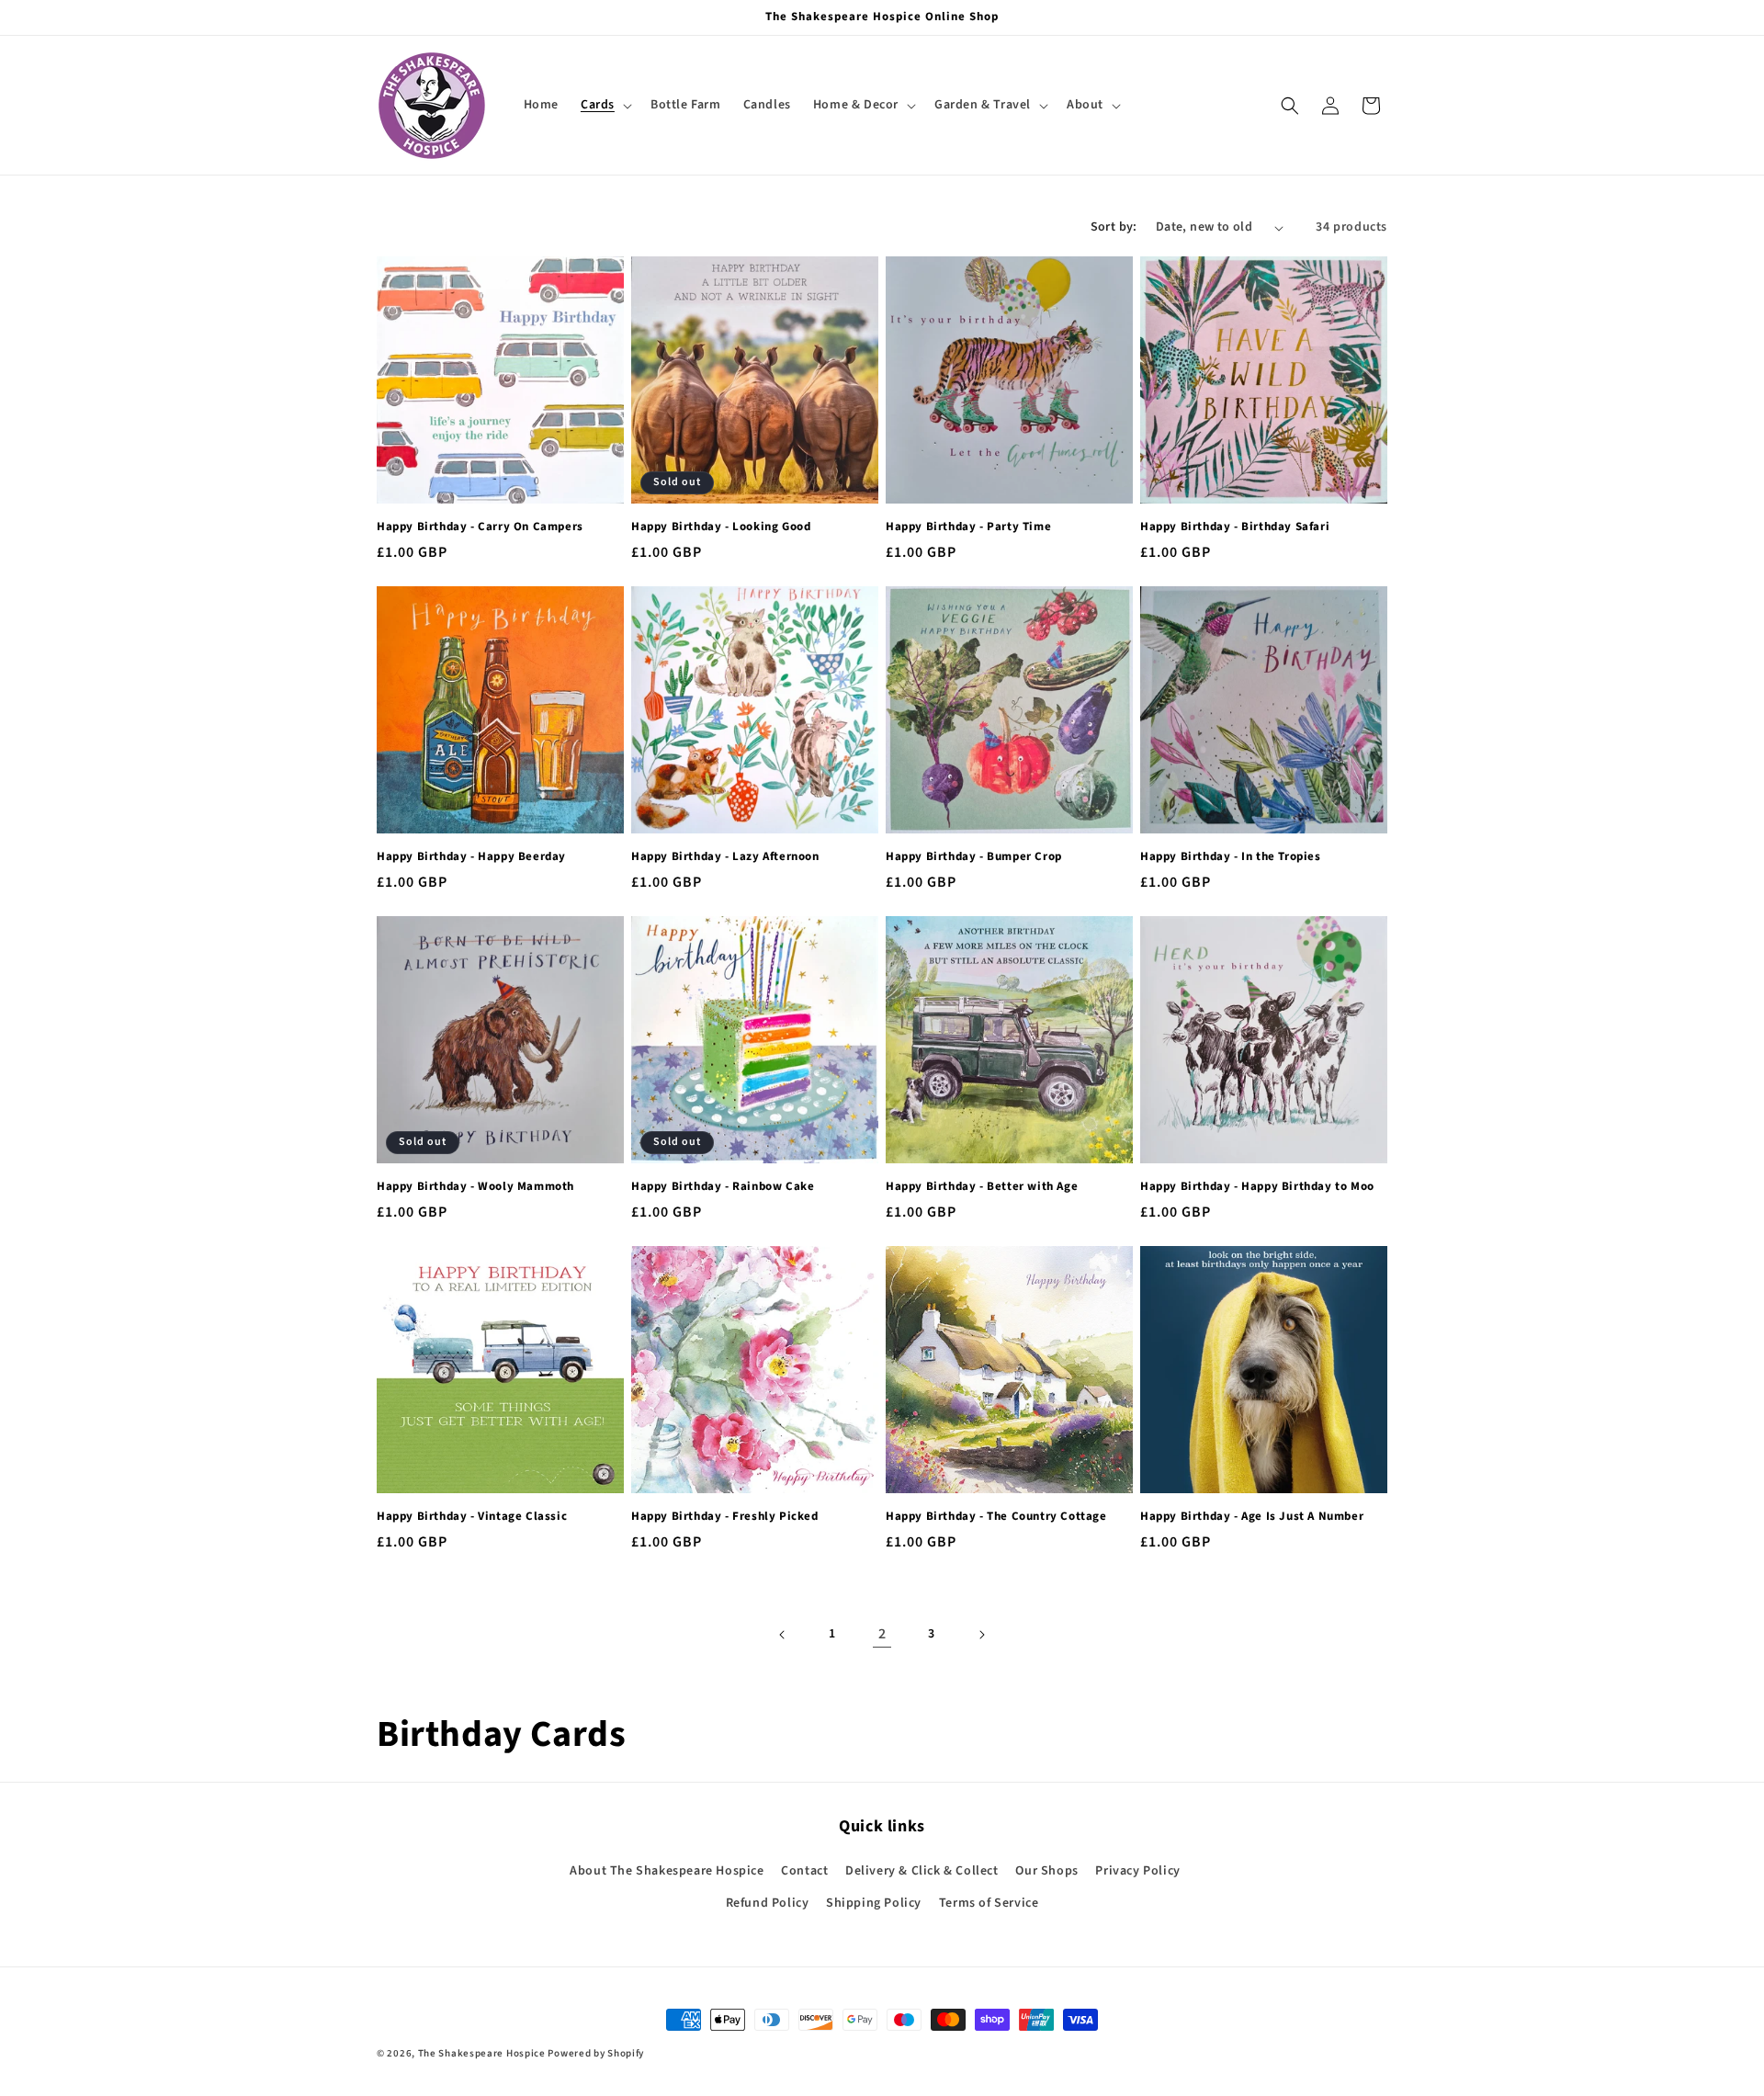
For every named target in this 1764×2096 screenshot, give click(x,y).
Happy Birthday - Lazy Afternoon (725, 857)
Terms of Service (989, 1903)
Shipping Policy (874, 1903)
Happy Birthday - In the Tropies (1231, 857)
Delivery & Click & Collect (922, 1871)
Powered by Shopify (596, 2053)
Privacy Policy (1137, 1871)
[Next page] (981, 1635)
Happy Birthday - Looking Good (721, 527)
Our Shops (1046, 1871)
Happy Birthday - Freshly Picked (725, 1517)
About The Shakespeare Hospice (667, 1871)
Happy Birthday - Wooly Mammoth (475, 1187)
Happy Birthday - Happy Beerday (471, 857)
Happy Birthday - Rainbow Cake (723, 1187)
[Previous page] (783, 1635)
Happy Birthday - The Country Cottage (996, 1517)
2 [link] (882, 1634)
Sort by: (1114, 227)
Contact (804, 1871)
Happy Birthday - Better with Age (982, 1187)
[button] (605, 105)
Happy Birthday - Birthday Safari (1235, 527)
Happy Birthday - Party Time (968, 527)
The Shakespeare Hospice (482, 2053)
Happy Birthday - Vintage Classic (472, 1517)
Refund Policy (768, 1903)
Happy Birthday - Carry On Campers (480, 527)
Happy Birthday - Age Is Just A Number (1252, 1517)
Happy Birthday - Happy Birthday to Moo (1257, 1187)
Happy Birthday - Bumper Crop (974, 857)
